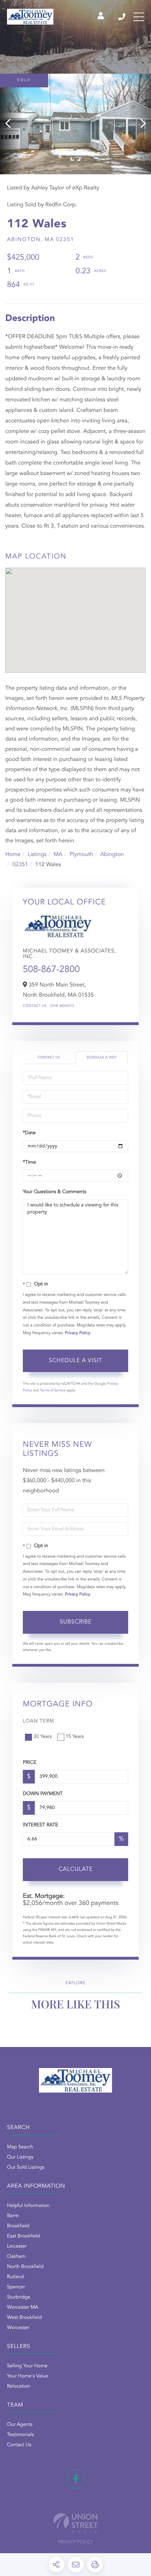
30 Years (42, 1737)
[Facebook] (76, 2479)
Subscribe (76, 1622)
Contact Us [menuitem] (19, 2445)
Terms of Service (53, 1391)
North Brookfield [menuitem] (25, 2267)
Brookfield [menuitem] (18, 2226)
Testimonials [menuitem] (20, 2435)
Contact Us (35, 1006)
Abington (112, 855)
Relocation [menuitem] (19, 2387)
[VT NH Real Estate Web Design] (75, 2523)
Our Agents (62, 1006)
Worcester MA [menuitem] (23, 2308)
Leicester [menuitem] (17, 2247)
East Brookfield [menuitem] (24, 2236)
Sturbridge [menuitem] (19, 2297)
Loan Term (38, 1721)
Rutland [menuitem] (15, 2277)
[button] (11, 124)
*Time (29, 1163)
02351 (20, 865)
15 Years (75, 1737)
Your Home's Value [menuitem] (28, 2376)
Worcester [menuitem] (18, 2328)
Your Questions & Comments (54, 1192)
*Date (29, 1133)
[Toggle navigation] (139, 17)
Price (29, 1763)
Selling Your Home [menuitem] (27, 2366)
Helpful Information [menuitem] (28, 2206)
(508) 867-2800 (122, 17)
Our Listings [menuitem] (20, 2157)
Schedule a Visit (101, 1058)
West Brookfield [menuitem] (24, 2318)
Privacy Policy (78, 1333)
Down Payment (43, 1794)
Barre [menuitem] (13, 2216)
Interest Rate (41, 1825)
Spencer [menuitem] (16, 2287)
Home (13, 855)
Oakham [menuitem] (16, 2257)
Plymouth (81, 855)
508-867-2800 (51, 970)
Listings (37, 855)
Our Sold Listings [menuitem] (26, 2168)
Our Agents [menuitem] (20, 2425)
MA (58, 855)
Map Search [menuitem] (20, 2147)
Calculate (76, 1869)
